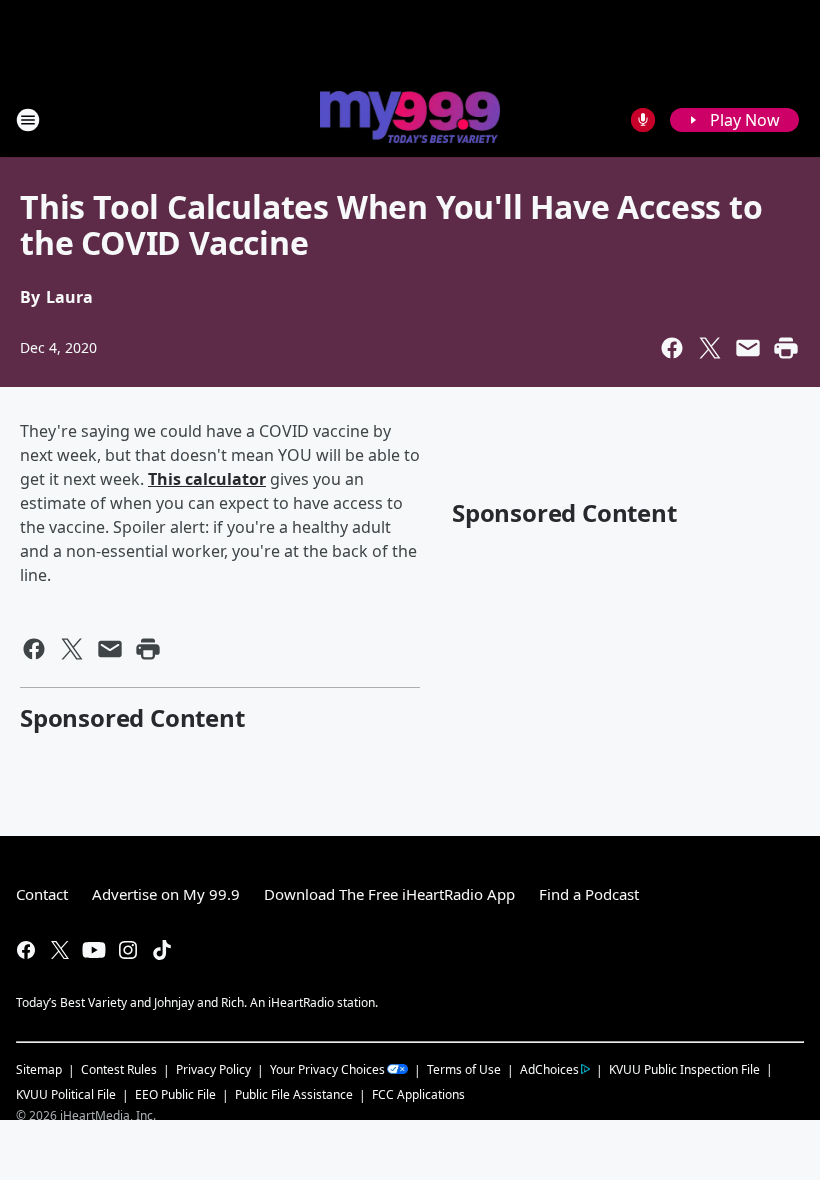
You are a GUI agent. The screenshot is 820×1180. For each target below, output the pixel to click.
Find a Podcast (589, 894)
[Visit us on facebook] (26, 950)
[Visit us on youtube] (94, 950)
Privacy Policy (213, 1069)
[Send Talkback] (643, 120)
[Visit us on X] (60, 950)
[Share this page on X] (710, 348)
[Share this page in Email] (748, 348)
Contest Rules (119, 1069)
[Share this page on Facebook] (672, 348)
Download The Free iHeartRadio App (389, 894)
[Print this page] (786, 348)
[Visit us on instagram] (128, 950)
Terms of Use (464, 1069)
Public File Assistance (294, 1094)
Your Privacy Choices (327, 1069)
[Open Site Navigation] (28, 120)
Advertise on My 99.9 (166, 894)
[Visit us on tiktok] (162, 950)
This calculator (207, 479)
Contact (42, 894)
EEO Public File (175, 1094)
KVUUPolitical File (66, 1094)
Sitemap (39, 1069)
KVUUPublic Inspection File (684, 1069)
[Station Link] (410, 119)
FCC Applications (418, 1094)
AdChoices (549, 1069)
